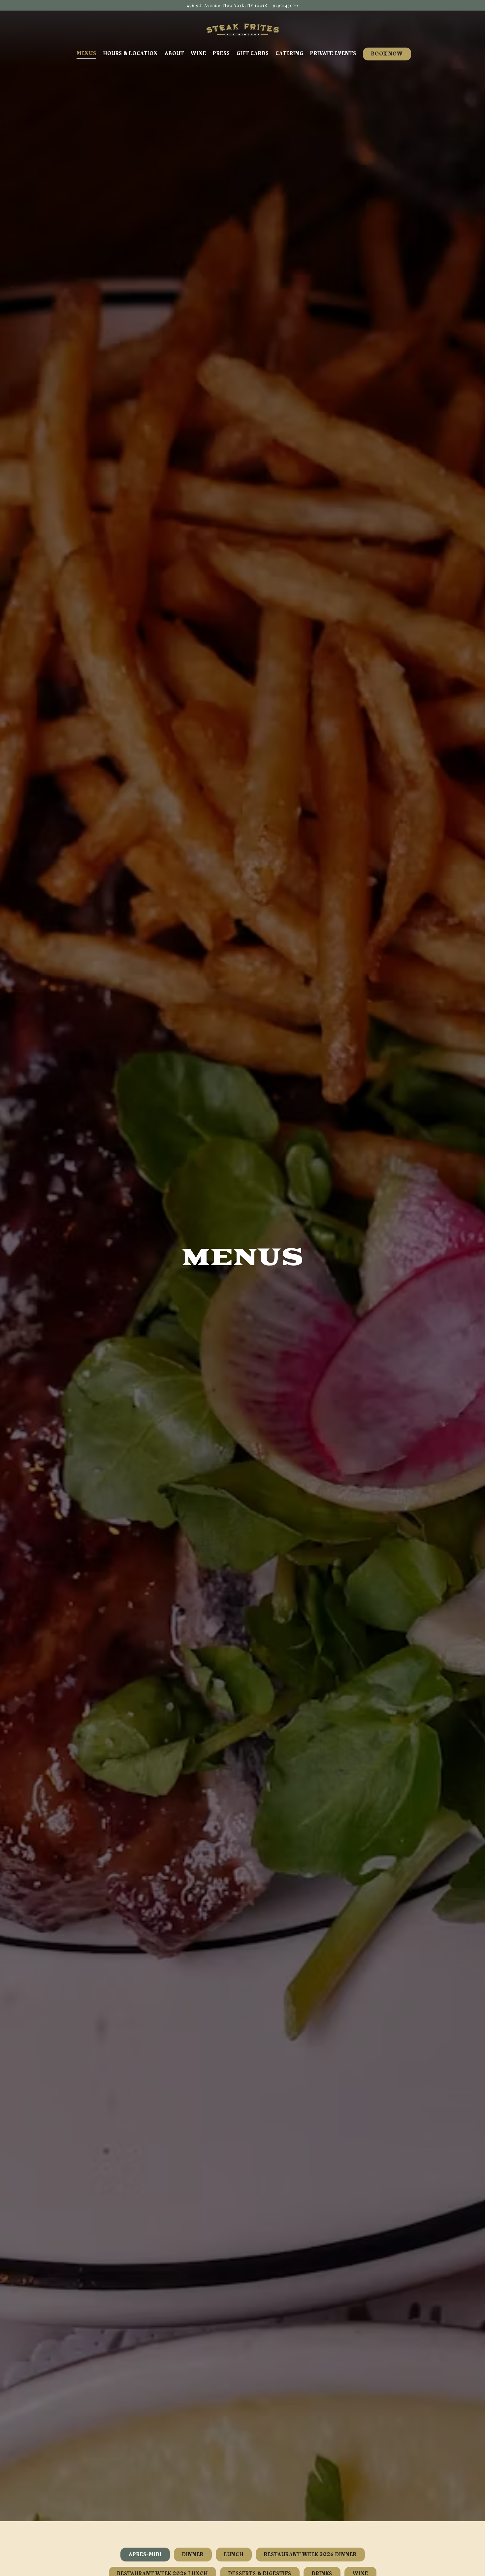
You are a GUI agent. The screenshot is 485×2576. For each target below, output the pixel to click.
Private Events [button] (333, 54)
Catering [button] (290, 54)
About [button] (174, 54)
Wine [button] (198, 54)
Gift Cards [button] (253, 54)
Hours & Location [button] (130, 54)
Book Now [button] (387, 54)
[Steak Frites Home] (242, 29)
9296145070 (286, 5)
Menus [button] (86, 54)
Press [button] (221, 54)
